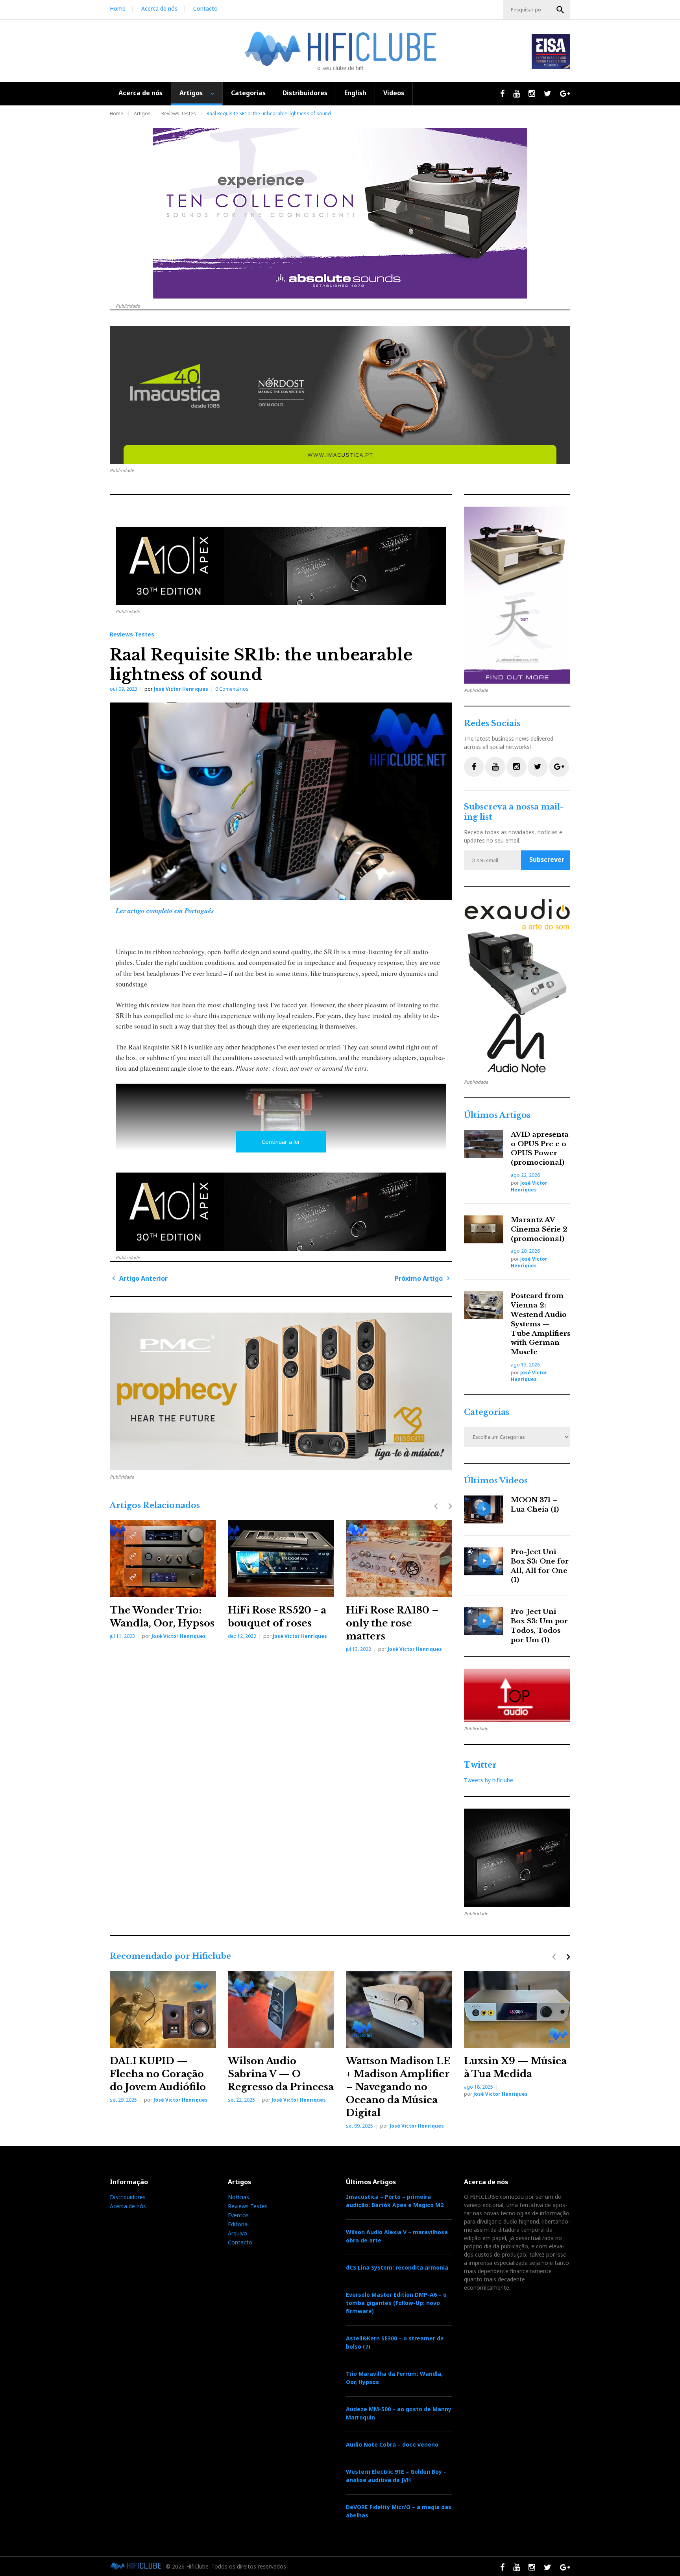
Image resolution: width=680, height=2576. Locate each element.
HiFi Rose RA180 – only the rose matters (392, 1623)
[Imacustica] (340, 395)
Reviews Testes (179, 113)
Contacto (205, 8)
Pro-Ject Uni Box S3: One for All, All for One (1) (540, 1566)
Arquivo (237, 2233)
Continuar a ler (281, 1142)
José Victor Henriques (181, 689)
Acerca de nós (159, 8)
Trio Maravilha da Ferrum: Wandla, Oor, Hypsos (394, 2378)
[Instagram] (516, 767)
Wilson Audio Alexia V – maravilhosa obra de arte (397, 2236)
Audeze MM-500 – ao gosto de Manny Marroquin (399, 2413)
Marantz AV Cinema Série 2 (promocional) (539, 1229)
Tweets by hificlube (489, 1780)
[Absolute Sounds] (340, 213)
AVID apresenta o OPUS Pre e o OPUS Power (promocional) (540, 1149)
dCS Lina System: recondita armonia (397, 2267)
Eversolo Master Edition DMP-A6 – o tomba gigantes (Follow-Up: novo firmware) (396, 2303)
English (355, 93)
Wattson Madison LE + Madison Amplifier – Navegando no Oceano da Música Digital (398, 2087)
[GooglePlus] (559, 767)
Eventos (238, 2215)
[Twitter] (538, 767)
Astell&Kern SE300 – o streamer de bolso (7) (395, 2342)
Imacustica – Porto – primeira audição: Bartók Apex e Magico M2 (395, 2201)
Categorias (248, 93)
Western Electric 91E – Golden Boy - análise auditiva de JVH (396, 2476)
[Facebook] (474, 767)
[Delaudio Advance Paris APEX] (281, 566)
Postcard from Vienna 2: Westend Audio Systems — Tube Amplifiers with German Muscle (540, 1324)
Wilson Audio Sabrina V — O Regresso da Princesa (281, 2074)
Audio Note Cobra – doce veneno (392, 2444)
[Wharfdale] (281, 1391)
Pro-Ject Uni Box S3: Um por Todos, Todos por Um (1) (539, 1626)
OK (560, 10)
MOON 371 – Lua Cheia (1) (535, 1505)
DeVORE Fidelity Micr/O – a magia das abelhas (399, 2511)
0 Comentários (232, 689)
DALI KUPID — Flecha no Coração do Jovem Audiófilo (158, 2074)
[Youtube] (495, 767)
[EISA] (517, 987)
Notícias (238, 2197)
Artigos (191, 93)
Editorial (238, 2224)
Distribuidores (305, 93)
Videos (394, 93)
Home (118, 8)
